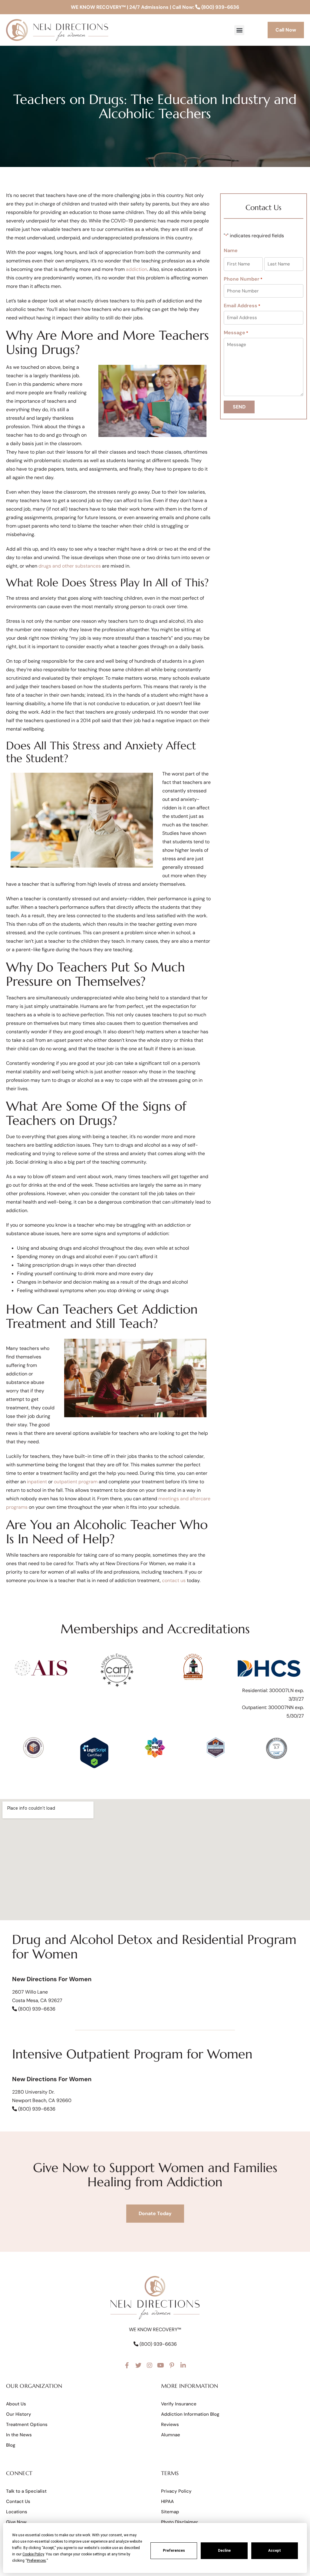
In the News (19, 2435)
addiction (137, 269)
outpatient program (76, 1482)
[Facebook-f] (127, 2365)
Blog (11, 2445)
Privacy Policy (176, 2491)
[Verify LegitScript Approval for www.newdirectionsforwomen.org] (94, 1767)
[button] (239, 30)
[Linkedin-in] (183, 2365)
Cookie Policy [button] (33, 2554)
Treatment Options (27, 2424)
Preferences (174, 2551)
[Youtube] (161, 2365)
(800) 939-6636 (220, 7)
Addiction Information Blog (190, 2414)
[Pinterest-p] (172, 2365)
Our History (19, 2414)
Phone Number (243, 279)
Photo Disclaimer (180, 2522)
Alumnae (171, 2435)
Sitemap (170, 2512)
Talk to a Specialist (26, 2491)
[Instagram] (150, 2365)
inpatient (37, 1482)
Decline (224, 2551)
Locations (17, 2512)
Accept (275, 2551)
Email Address (242, 306)
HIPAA (167, 2501)
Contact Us (18, 2501)
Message (236, 333)
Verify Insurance (179, 2404)
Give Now (16, 2522)
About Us (16, 2404)
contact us (174, 1580)
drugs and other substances (70, 566)
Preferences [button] (36, 2561)
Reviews (170, 2424)
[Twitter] (138, 2365)
